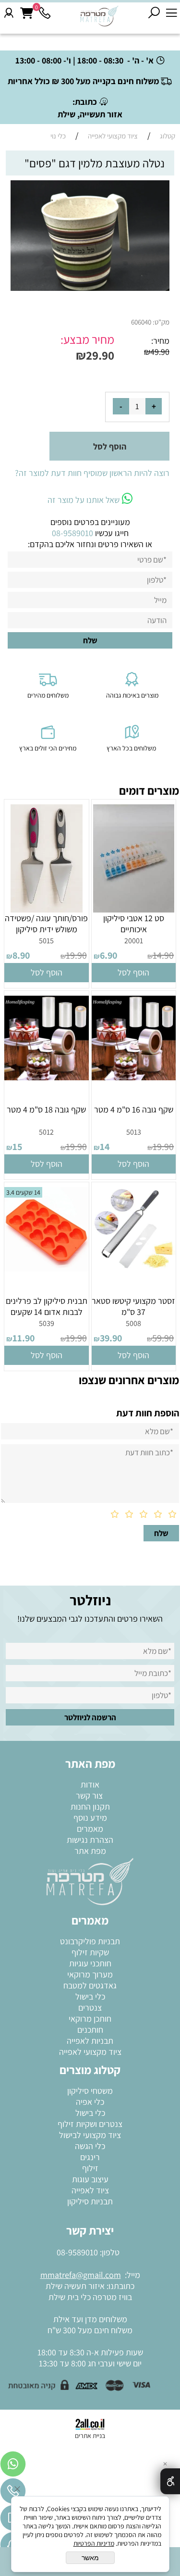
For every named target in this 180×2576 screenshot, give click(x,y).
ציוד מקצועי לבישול (90, 2135)
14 (105, 1147)
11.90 (24, 1338)
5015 (46, 941)
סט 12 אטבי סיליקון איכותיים (134, 924)
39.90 (111, 1338)
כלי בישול (90, 1996)
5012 (46, 1132)
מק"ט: (161, 322)
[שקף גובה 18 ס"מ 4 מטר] (47, 1077)
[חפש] (154, 13)
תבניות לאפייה (90, 2041)
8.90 (21, 955)
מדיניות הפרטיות (94, 2543)
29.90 (100, 355)
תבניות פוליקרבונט (90, 1941)
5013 (134, 1132)
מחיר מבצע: (87, 339)
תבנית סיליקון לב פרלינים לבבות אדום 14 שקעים (47, 1306)
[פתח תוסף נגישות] (170, 2481)
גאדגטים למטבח (90, 1985)
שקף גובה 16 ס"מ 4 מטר (134, 1109)
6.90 (108, 955)
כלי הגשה (90, 2146)
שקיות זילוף (90, 1952)
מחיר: (160, 341)
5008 (133, 1323)
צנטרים (90, 2007)
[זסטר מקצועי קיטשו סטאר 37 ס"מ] (134, 1269)
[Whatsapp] (13, 2466)
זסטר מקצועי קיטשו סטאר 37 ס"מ (133, 1306)
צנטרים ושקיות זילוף (90, 2124)
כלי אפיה (90, 2102)
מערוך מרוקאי (90, 1974)
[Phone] (45, 13)
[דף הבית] (90, 1881)
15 (17, 1147)
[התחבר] (9, 13)
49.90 (160, 352)
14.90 (163, 955)
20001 (134, 941)
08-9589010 (77, 2252)
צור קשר (90, 1795)
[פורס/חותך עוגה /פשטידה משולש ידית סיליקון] (47, 909)
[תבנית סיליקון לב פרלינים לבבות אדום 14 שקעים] (47, 1269)
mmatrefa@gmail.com (81, 2275)
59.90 (163, 1338)
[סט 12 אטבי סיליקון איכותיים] (134, 909)
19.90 (76, 955)
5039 (47, 1323)
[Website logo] (100, 16)
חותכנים (90, 2030)
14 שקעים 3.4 (23, 1192)
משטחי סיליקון (90, 2091)
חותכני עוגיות (90, 1963)
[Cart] (27, 13)
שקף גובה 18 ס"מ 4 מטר (46, 1109)
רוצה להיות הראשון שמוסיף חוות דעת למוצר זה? (92, 473)
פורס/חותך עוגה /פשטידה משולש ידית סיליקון (46, 924)
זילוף (90, 2168)
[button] (134, 973)
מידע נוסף (90, 1818)
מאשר (90, 2558)
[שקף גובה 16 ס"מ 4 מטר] (134, 1077)
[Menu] (171, 13)
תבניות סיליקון (90, 2201)
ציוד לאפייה (90, 2190)
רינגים (90, 2157)
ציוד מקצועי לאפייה (90, 2052)
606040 (141, 322)
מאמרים (90, 1829)
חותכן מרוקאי (90, 2019)
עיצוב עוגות (90, 2179)
